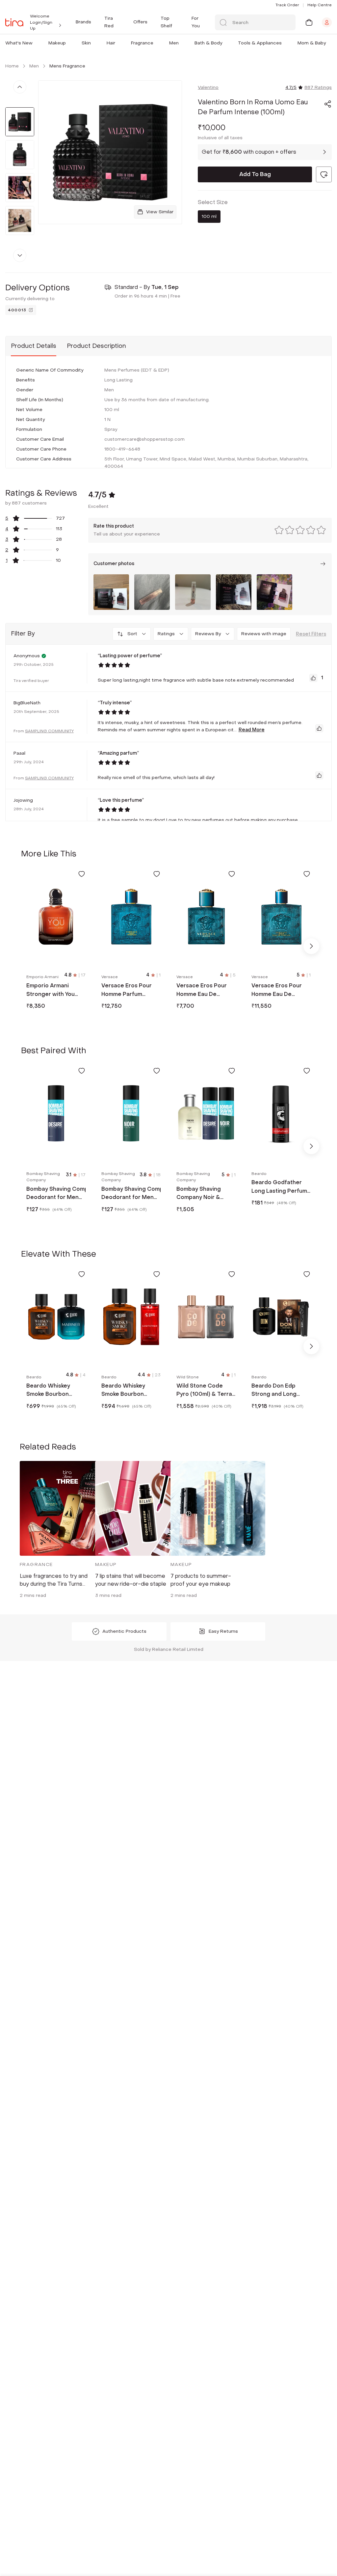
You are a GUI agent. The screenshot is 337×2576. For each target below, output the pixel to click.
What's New (19, 43)
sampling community (49, 731)
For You (196, 22)
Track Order (287, 5)
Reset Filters (311, 634)
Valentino (208, 87)
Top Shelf (166, 22)
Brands (83, 22)
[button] (34, 43)
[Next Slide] (311, 946)
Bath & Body (208, 43)
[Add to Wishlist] (82, 874)
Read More (252, 730)
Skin (86, 43)
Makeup (57, 43)
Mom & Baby (312, 43)
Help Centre (320, 5)
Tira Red (109, 22)
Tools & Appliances (260, 43)
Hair (111, 43)
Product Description (96, 346)
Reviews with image (264, 634)
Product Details (34, 346)
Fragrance (142, 43)
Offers (140, 22)
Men (174, 43)
